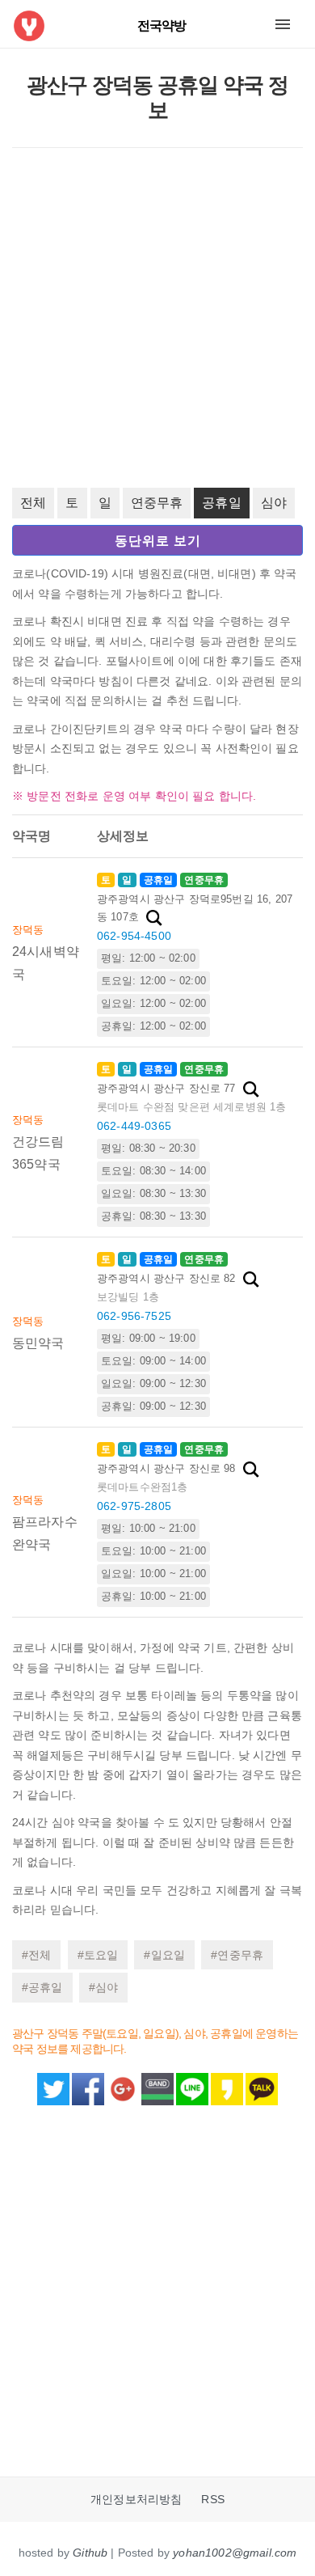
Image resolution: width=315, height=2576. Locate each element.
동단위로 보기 (158, 541)
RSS (212, 2500)
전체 (33, 503)
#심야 (103, 1987)
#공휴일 (42, 1987)
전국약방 (162, 25)
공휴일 (221, 503)
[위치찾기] (154, 918)
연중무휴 (157, 503)
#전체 (36, 1955)
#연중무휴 (237, 1955)
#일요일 (164, 1955)
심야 (274, 503)
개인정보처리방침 (136, 2500)
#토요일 (98, 1955)
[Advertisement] (157, 318)
